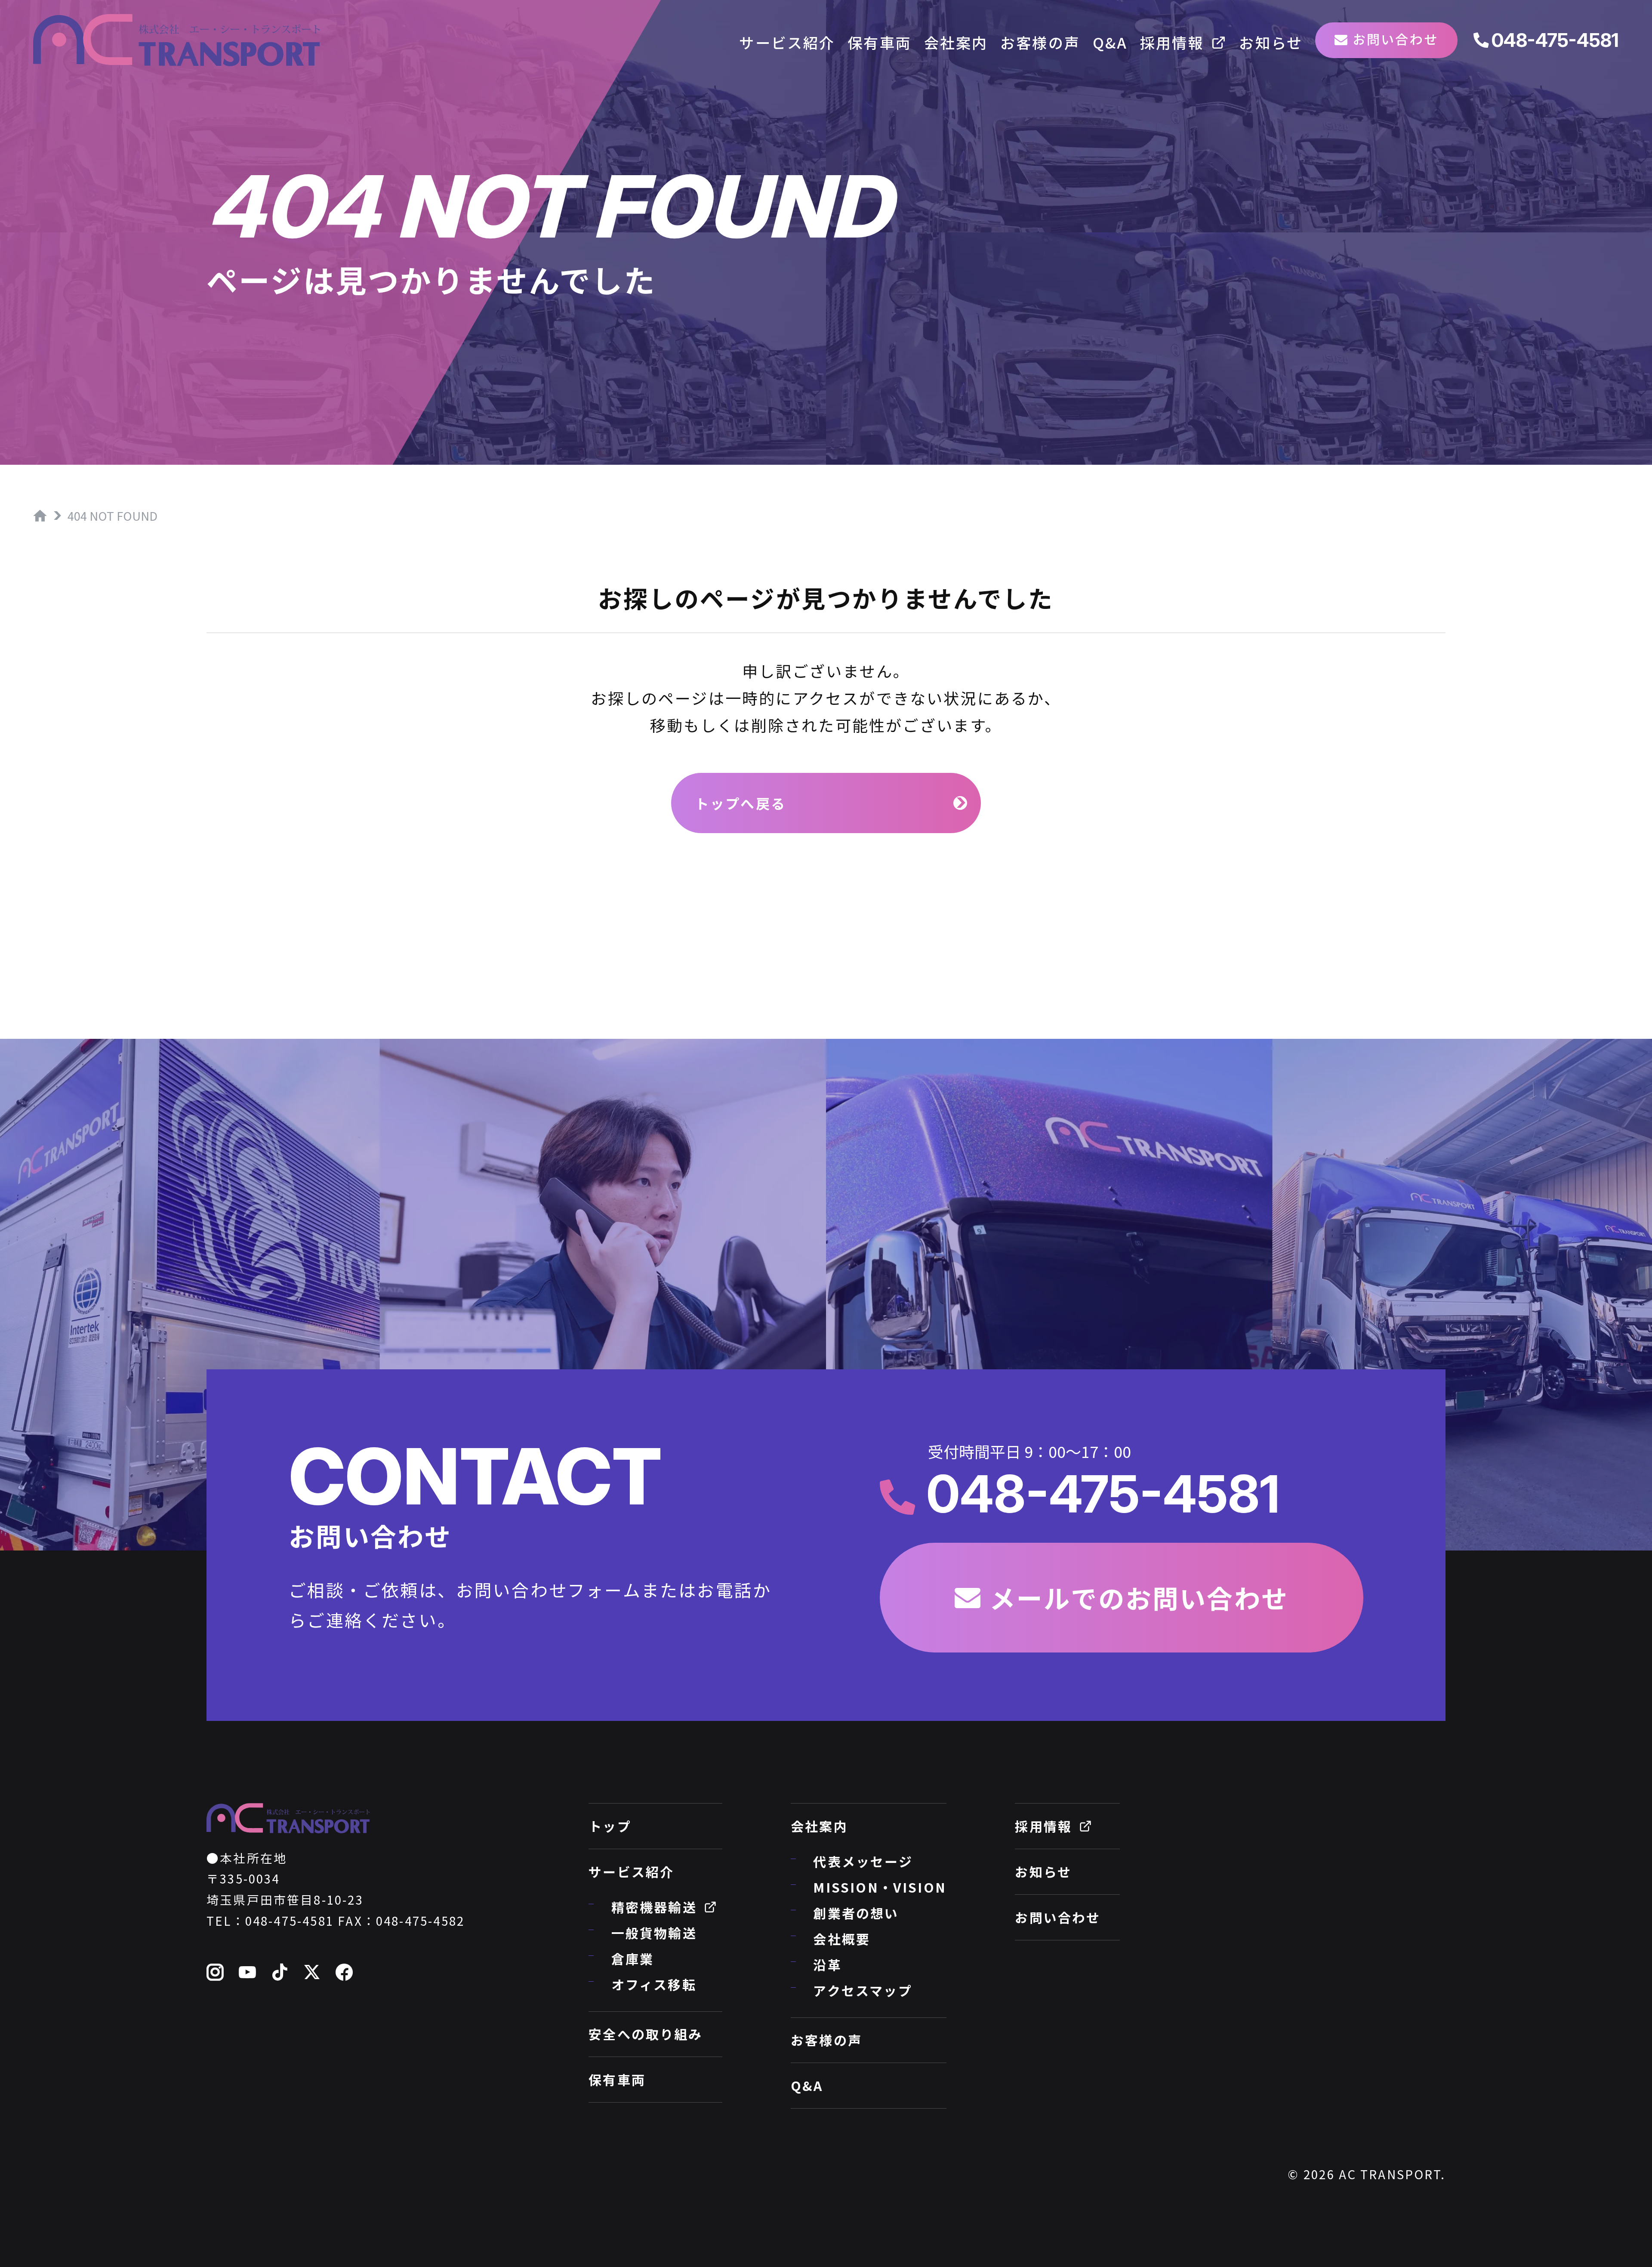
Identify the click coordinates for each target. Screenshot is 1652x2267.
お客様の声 (1040, 42)
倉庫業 (633, 1958)
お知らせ (1271, 42)
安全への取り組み (646, 2034)
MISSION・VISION (880, 1887)
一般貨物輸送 (654, 1933)
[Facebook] (345, 1973)
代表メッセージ (863, 1861)
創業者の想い (856, 1913)
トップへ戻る (741, 803)
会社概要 (842, 1939)
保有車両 (880, 42)
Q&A (1110, 42)
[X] (313, 1973)
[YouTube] (248, 1973)
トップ (610, 1826)
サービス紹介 (787, 42)
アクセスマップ (863, 1990)
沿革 (827, 1964)
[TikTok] (280, 1973)
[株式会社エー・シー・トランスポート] (177, 40)
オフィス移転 (654, 1984)
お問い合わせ (1395, 39)
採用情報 (1172, 42)
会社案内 (956, 42)
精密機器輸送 (654, 1907)
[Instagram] (216, 1973)
